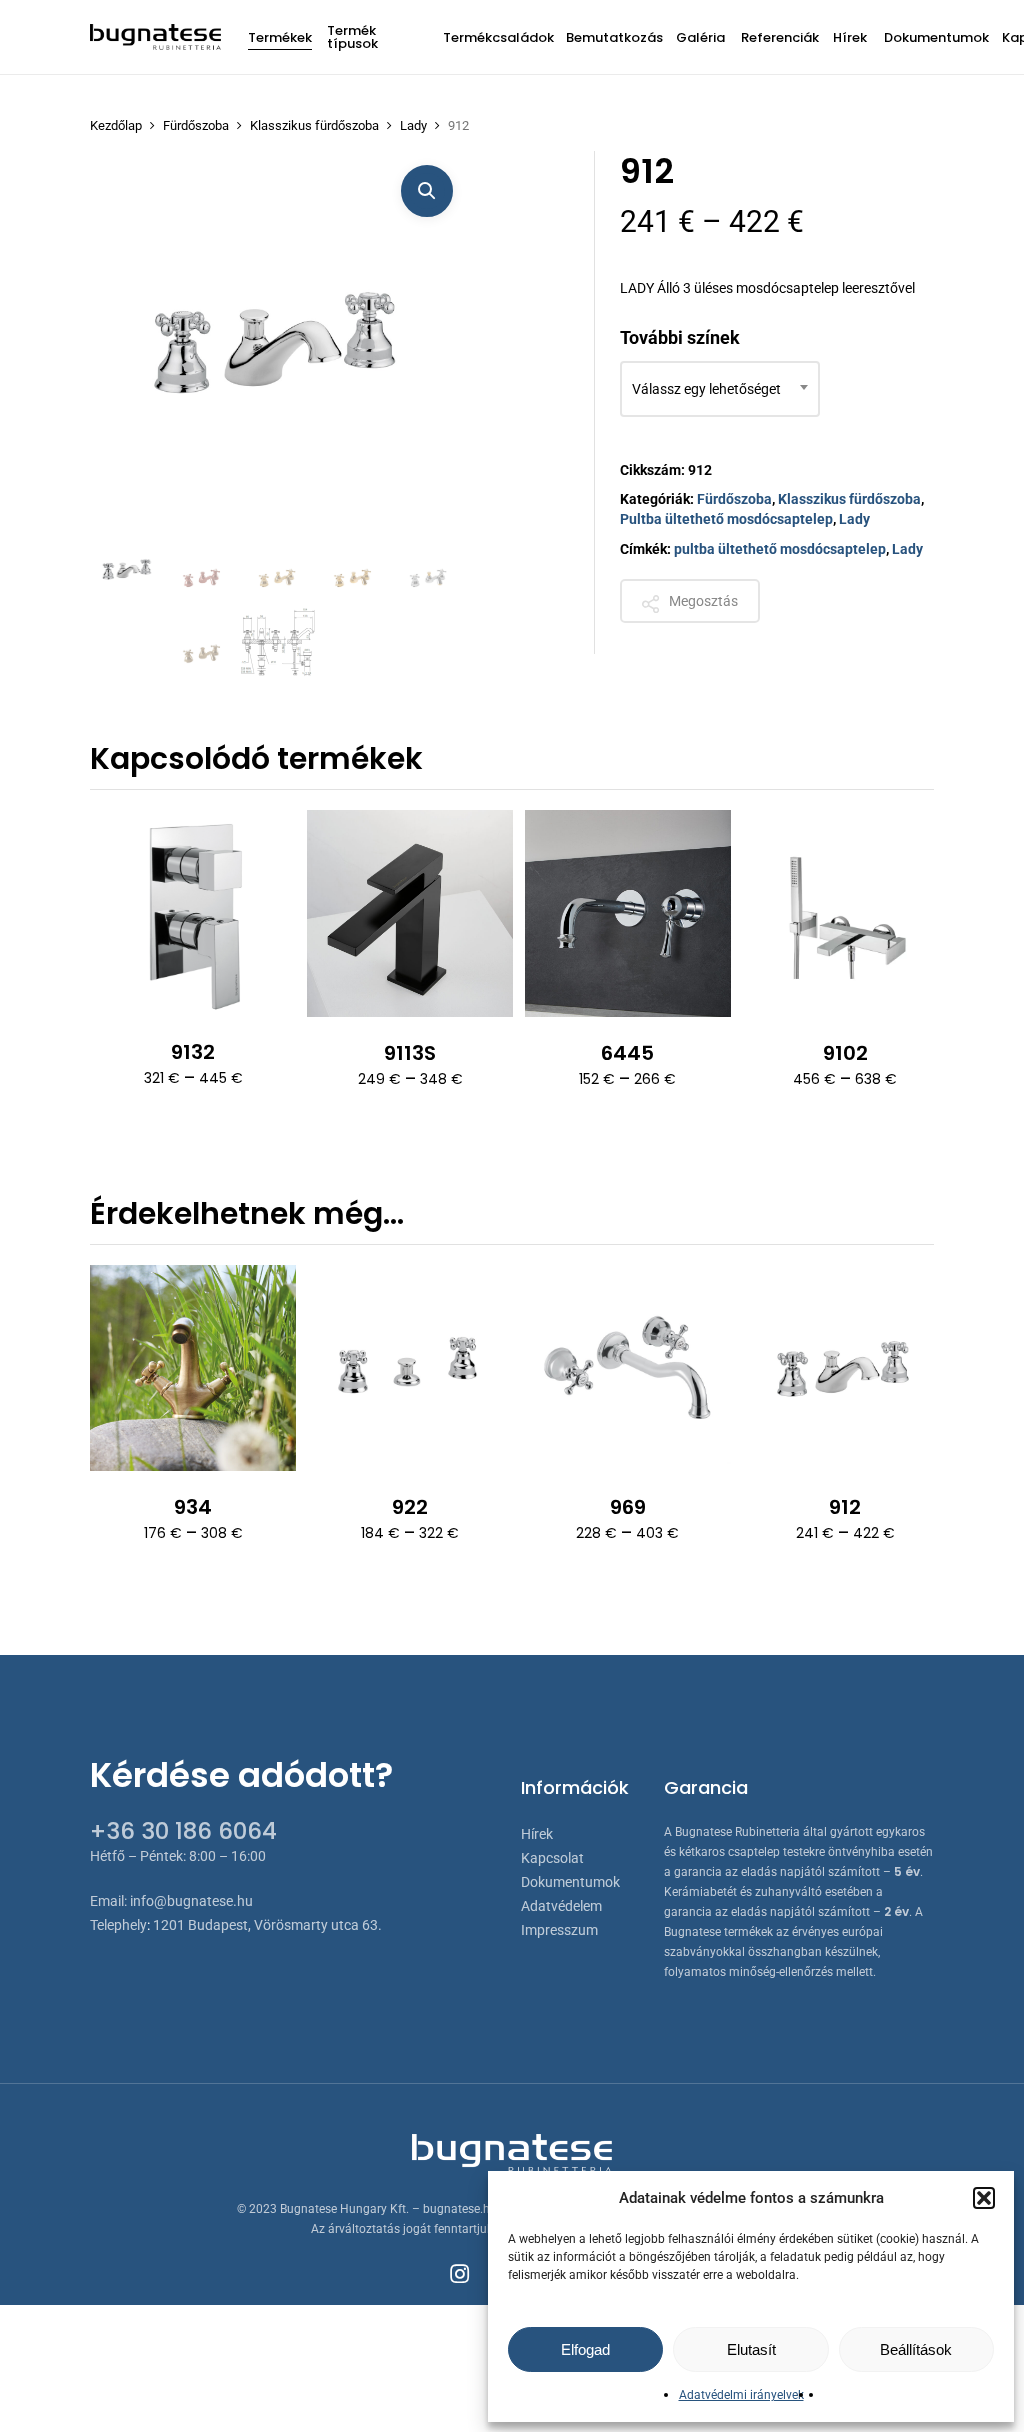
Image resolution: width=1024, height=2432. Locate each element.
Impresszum (559, 1930)
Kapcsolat (552, 1858)
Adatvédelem (561, 1906)
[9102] (845, 913)
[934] (193, 1368)
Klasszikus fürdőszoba (314, 125)
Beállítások (916, 2349)
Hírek (537, 1834)
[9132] (193, 913)
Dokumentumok (570, 1882)
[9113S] (410, 913)
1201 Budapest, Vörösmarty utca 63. (267, 1925)
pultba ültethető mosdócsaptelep (780, 549)
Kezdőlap (116, 125)
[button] (984, 2198)
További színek (680, 337)
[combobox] (720, 389)
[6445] (628, 913)
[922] (410, 1367)
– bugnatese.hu (456, 2209)
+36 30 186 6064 (183, 1831)
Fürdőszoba (196, 125)
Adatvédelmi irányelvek (741, 2395)
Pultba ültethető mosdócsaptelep (726, 519)
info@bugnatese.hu (191, 1901)
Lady (413, 125)
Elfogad (585, 2349)
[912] (845, 1367)
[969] (628, 1367)
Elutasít (751, 2349)
